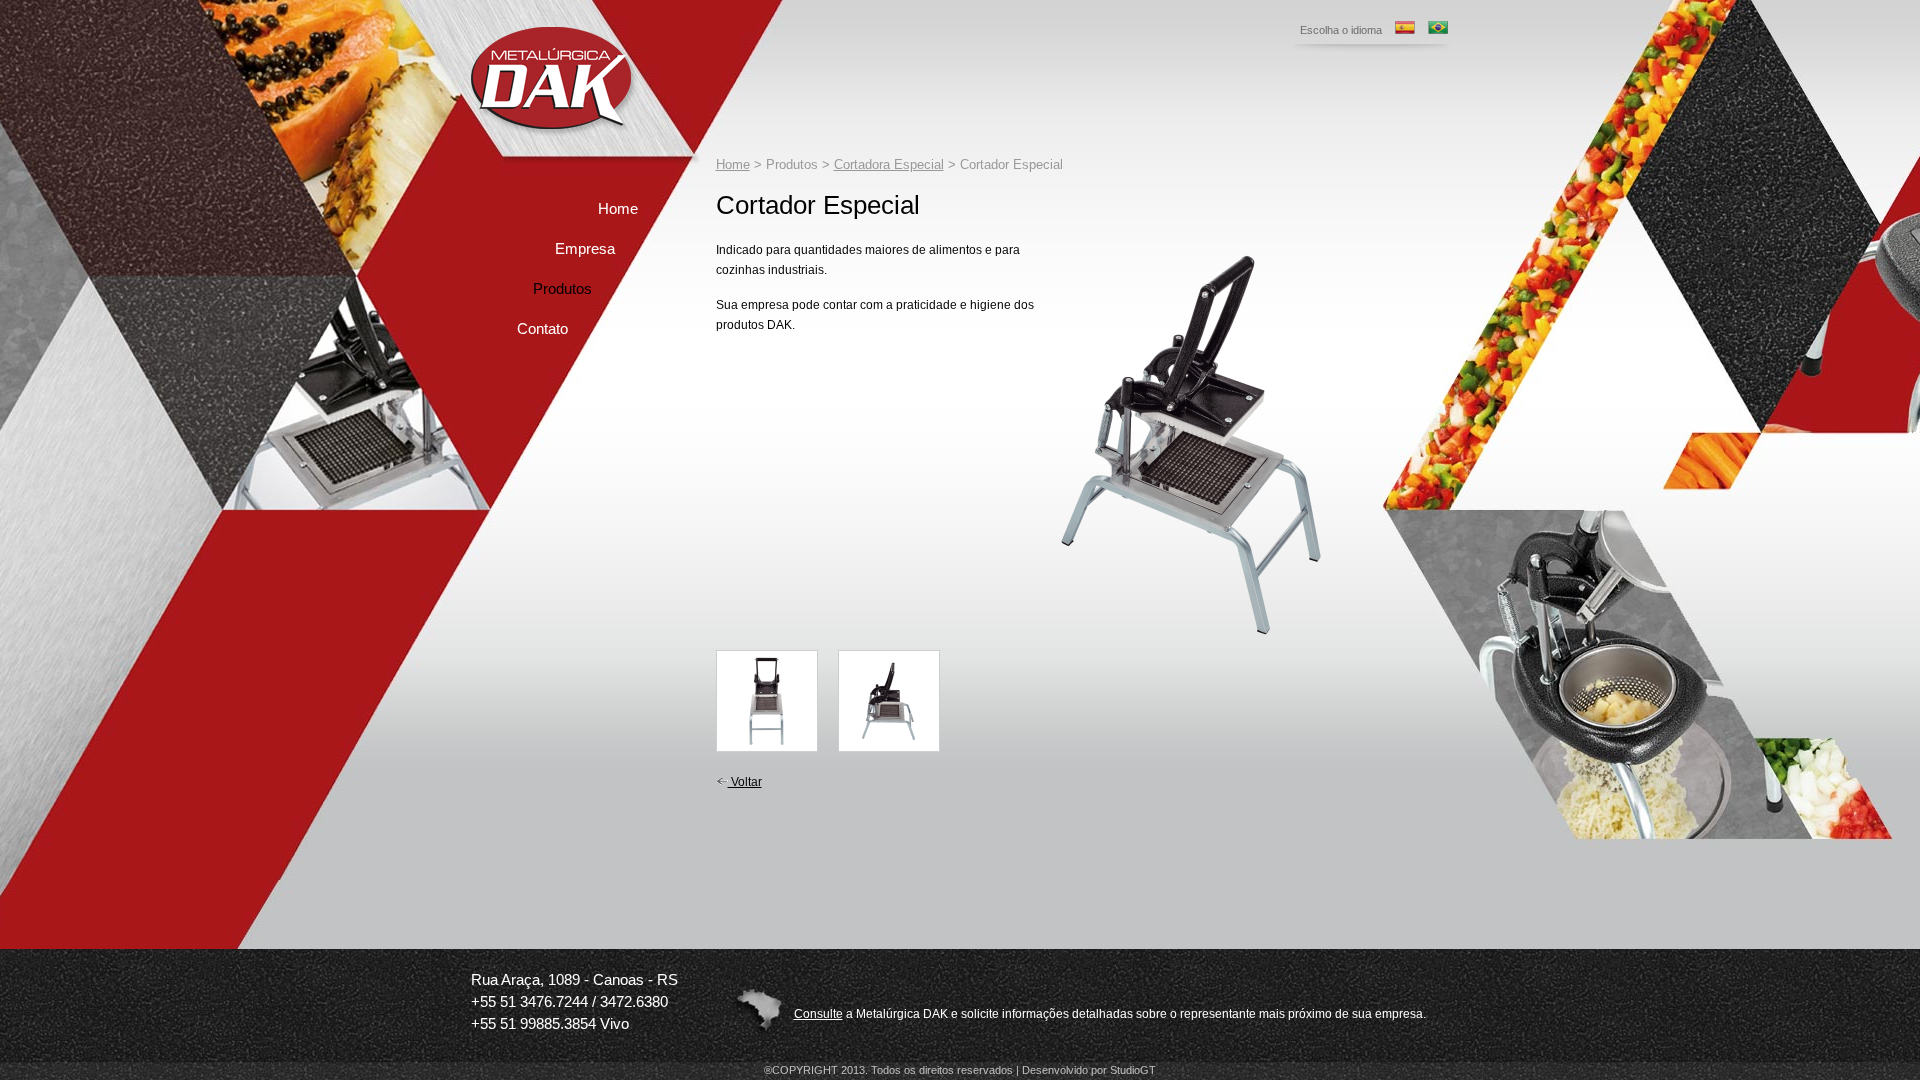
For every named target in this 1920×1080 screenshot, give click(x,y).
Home (618, 208)
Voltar (745, 782)
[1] (1191, 646)
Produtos (562, 288)
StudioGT (1133, 1070)
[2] (767, 701)
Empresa (585, 248)
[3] (889, 701)
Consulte (818, 1014)
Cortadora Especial (889, 164)
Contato (542, 328)
